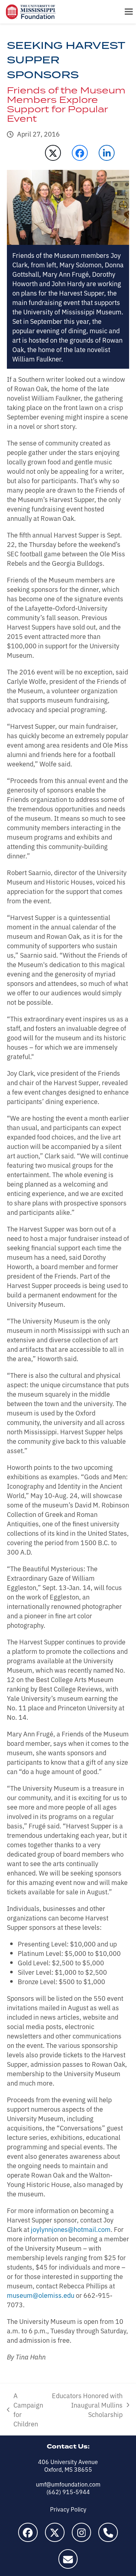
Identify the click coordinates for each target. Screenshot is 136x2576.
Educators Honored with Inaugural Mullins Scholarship (87, 2405)
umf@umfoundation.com (68, 2484)
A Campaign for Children (25, 2409)
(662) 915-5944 (68, 2492)
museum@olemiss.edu (41, 2295)
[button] (129, 12)
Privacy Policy (68, 2509)
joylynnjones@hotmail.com (71, 2229)
